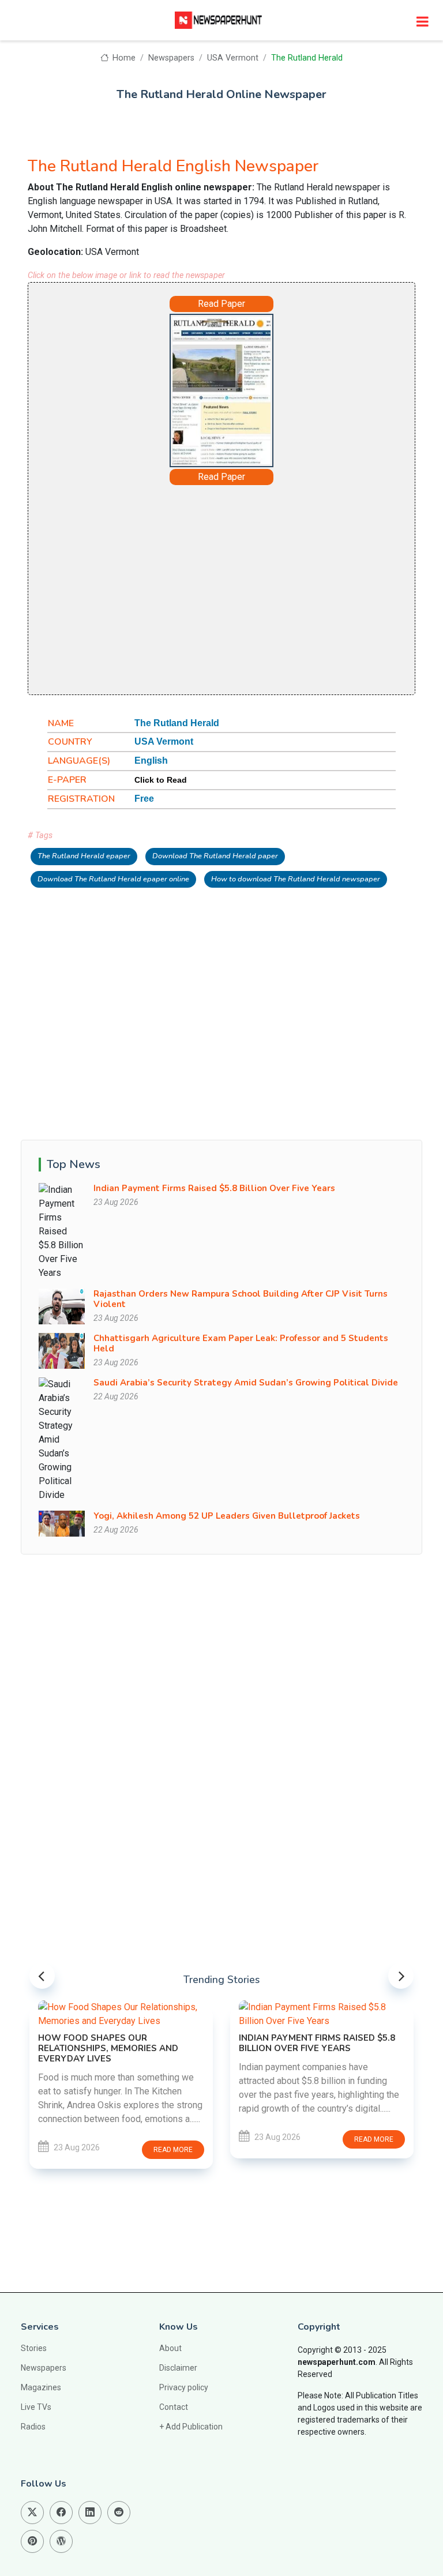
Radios (33, 2427)
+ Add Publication (191, 2427)
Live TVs (36, 2407)
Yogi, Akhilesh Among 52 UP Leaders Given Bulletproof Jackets (227, 1516)
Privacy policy (184, 2387)
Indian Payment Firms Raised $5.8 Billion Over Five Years (214, 1188)
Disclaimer (178, 2368)
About (170, 2348)
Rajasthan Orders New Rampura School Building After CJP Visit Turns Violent (241, 1299)
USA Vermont (233, 58)
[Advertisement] (221, 589)
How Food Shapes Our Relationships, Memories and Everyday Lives (108, 2048)
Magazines (41, 2387)
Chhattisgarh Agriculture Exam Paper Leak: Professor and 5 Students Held (241, 1343)
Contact (174, 2407)
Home (123, 58)
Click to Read (161, 780)
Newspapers (171, 58)
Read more (173, 2150)
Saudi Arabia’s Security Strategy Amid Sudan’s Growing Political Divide (246, 1383)
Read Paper (221, 304)
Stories (34, 2348)
